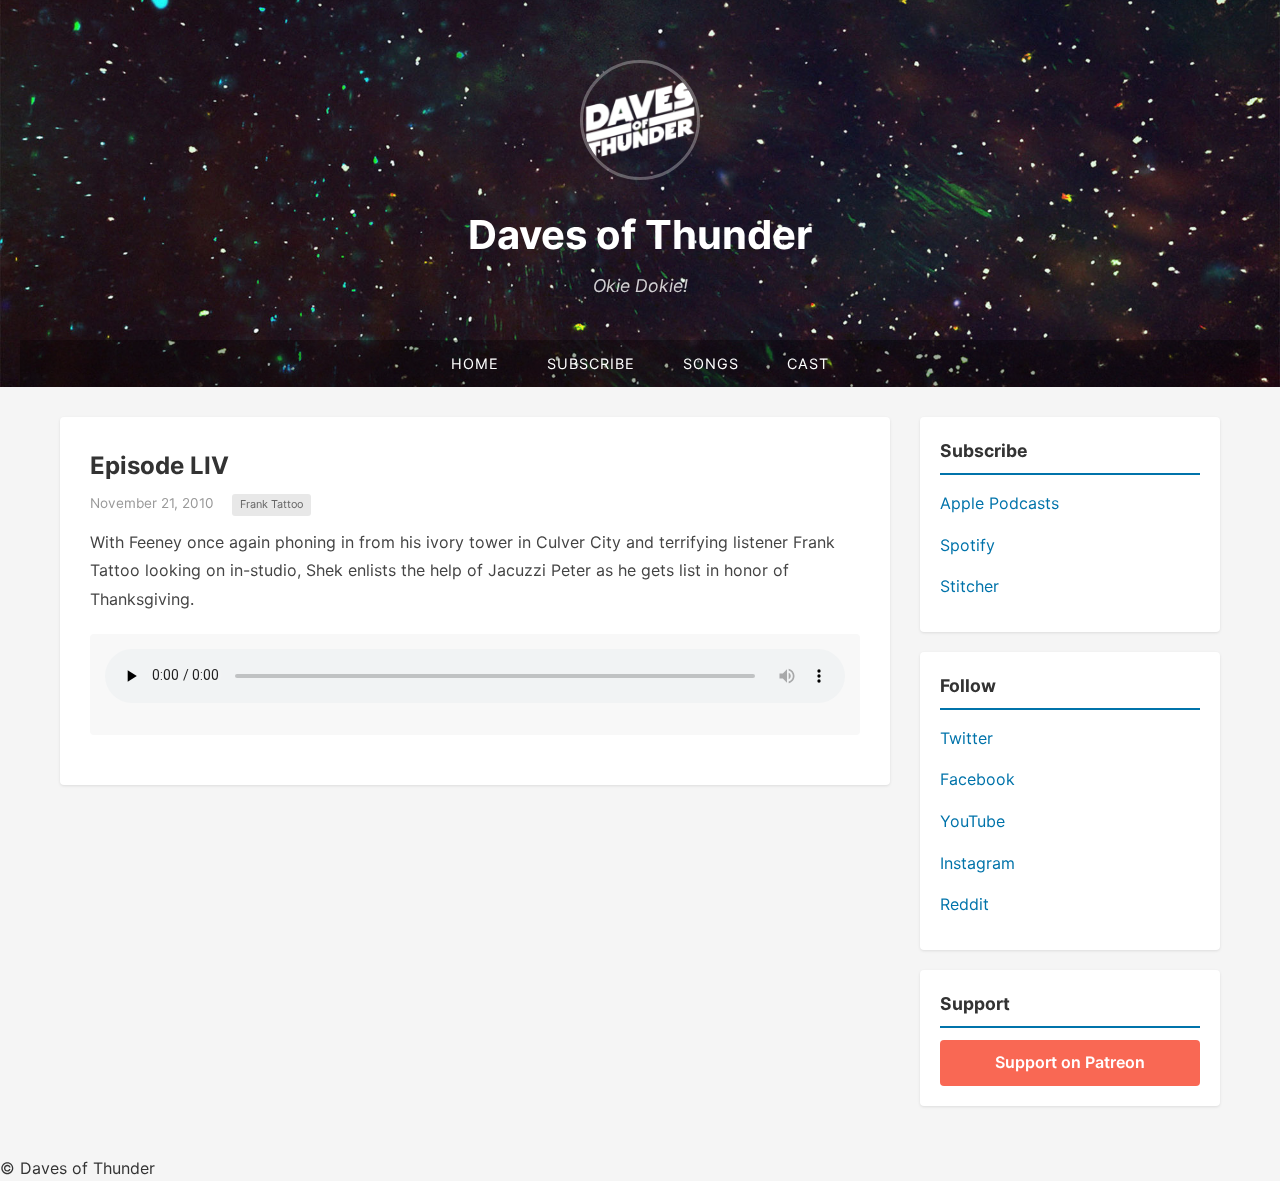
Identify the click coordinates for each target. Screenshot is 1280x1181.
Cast (808, 363)
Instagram (977, 863)
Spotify (967, 545)
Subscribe (591, 363)
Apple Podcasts (999, 503)
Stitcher (969, 586)
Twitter (966, 738)
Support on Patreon (1070, 1062)
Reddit (964, 904)
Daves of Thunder (640, 234)
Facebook (977, 779)
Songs (711, 363)
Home (475, 363)
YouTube (972, 821)
